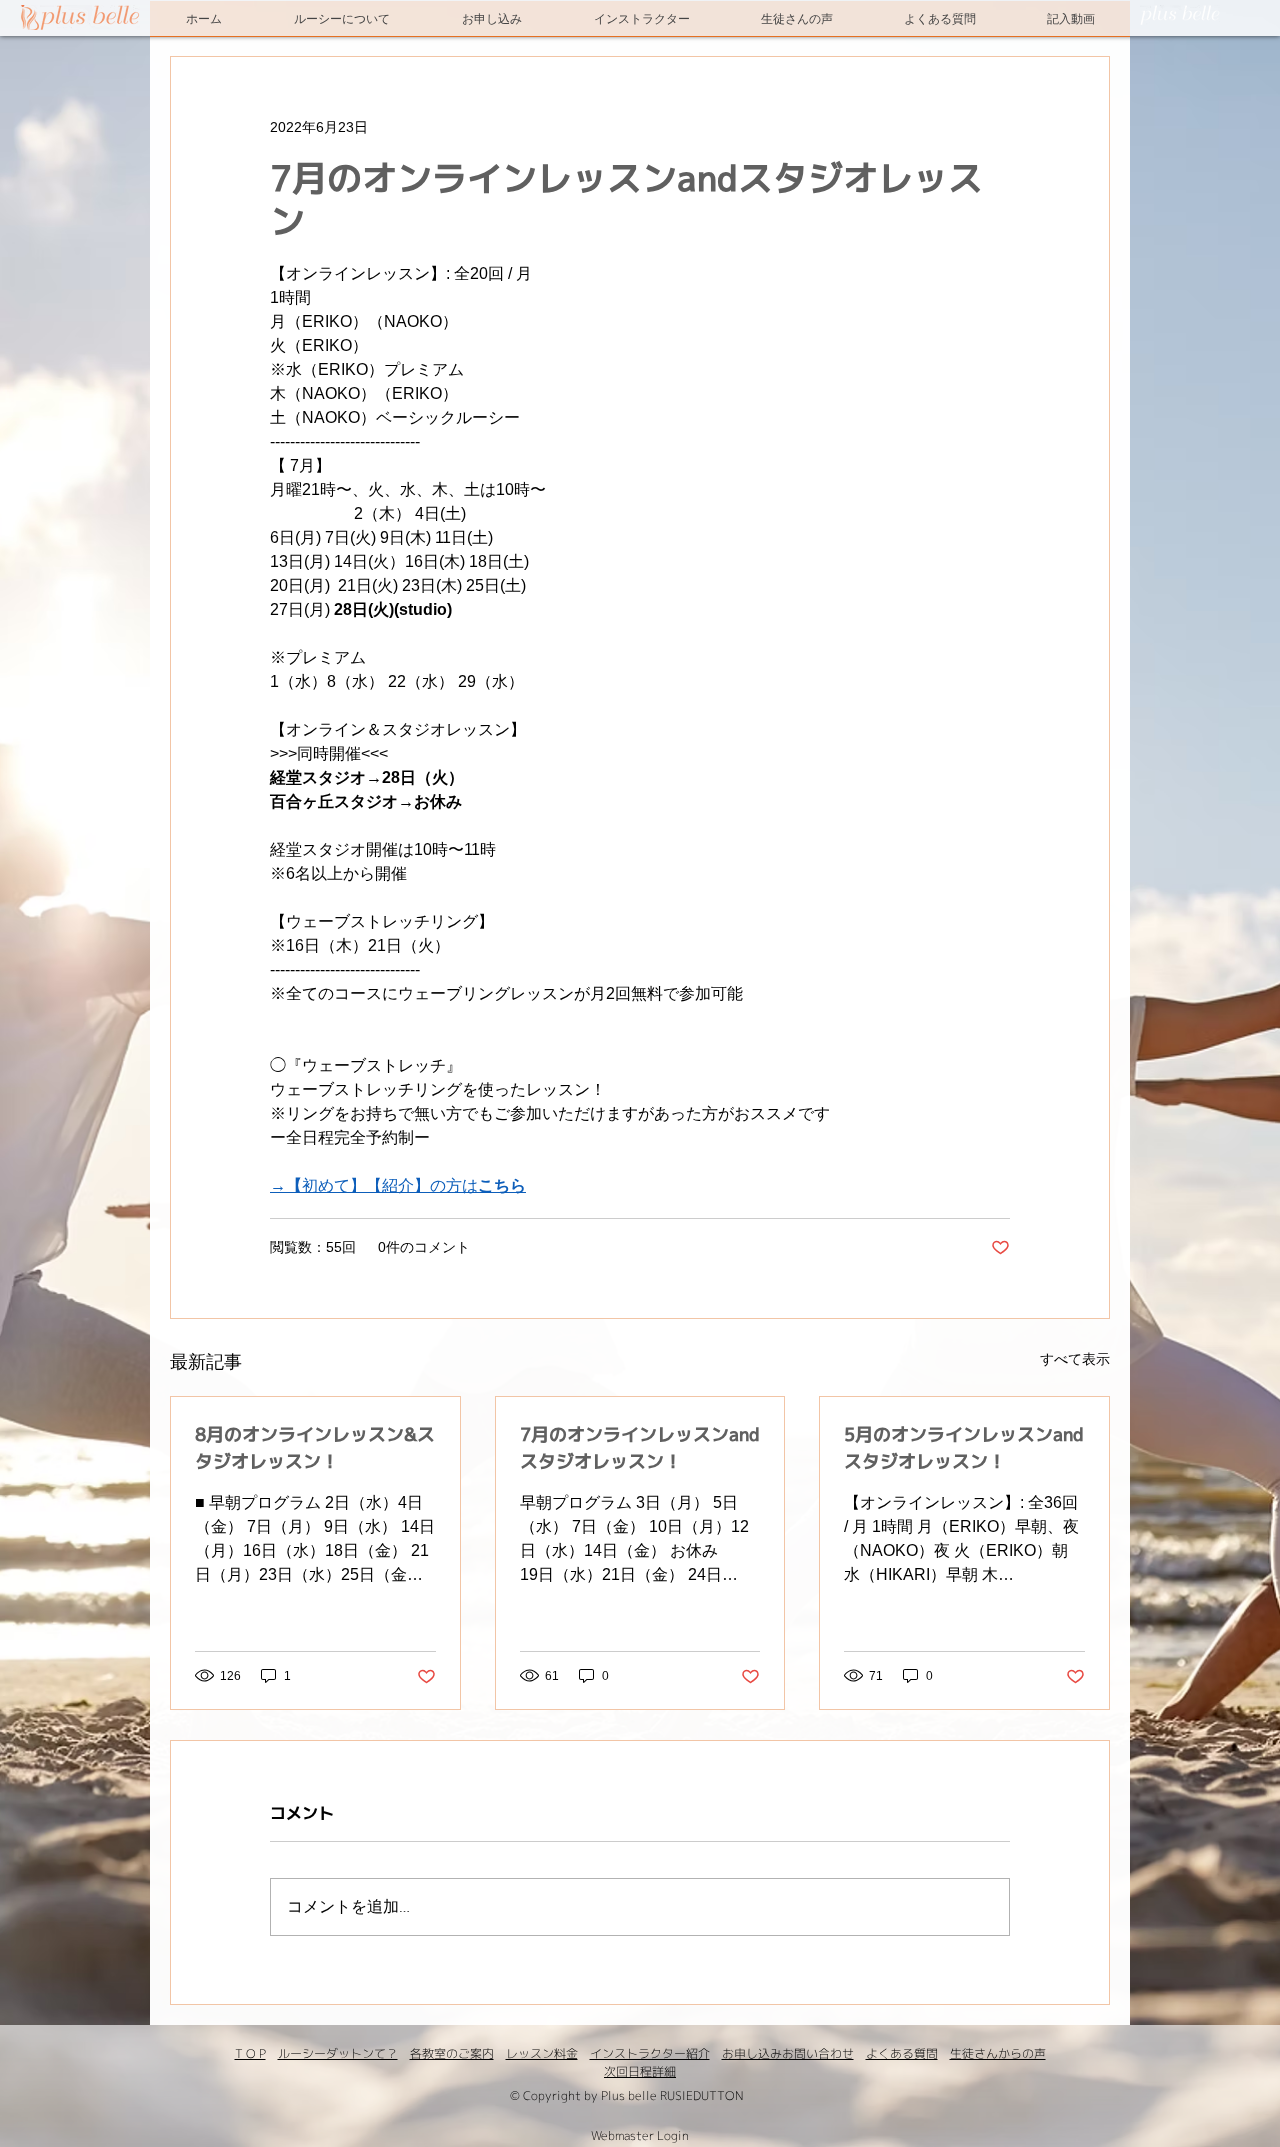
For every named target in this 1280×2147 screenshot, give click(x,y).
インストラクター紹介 (650, 2053)
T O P (250, 2053)
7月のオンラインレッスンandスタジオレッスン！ (640, 1448)
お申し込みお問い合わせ (788, 2053)
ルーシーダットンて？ (338, 2053)
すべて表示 (1075, 1359)
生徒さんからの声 (998, 2053)
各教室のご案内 (452, 2053)
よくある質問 (902, 2053)
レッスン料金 (542, 2053)
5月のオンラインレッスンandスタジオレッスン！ (964, 1448)
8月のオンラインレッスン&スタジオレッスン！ (315, 1448)
